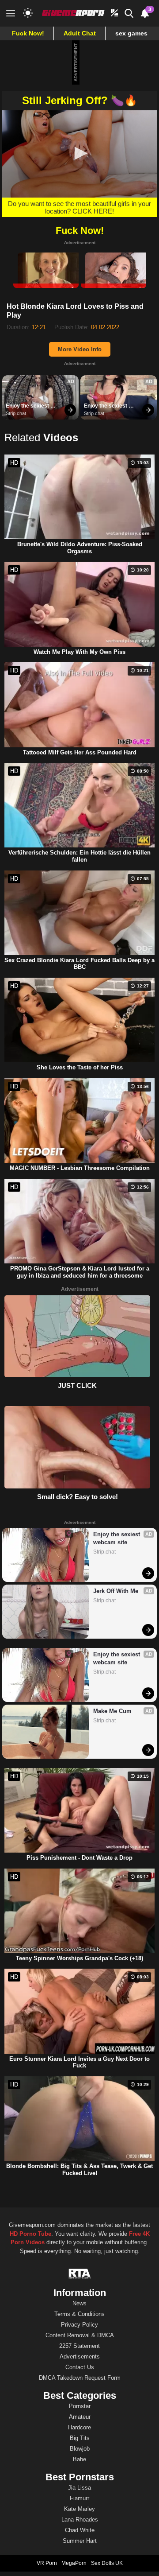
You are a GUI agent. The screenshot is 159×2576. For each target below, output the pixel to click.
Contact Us (80, 2367)
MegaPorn (74, 2563)
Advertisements (80, 2356)
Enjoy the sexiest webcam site (28, 406)
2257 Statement (79, 2346)
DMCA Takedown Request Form (80, 2378)
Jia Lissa (79, 2488)
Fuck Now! (28, 33)
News (79, 2303)
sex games (131, 33)
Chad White (80, 2530)
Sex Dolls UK (107, 2563)
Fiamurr (79, 2498)
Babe (79, 2459)
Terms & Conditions (79, 2314)
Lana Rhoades (80, 2520)
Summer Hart (80, 2541)
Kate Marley (79, 2509)
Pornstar (80, 2406)
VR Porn (47, 2563)
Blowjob (80, 2449)
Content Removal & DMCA (80, 2335)
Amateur (80, 2417)
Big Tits (80, 2438)
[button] (79, 153)
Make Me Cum (112, 1711)
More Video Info (80, 349)
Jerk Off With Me (116, 1591)
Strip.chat (16, 413)
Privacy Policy (79, 2325)
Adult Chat (80, 33)
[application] (79, 154)
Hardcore (79, 2427)
